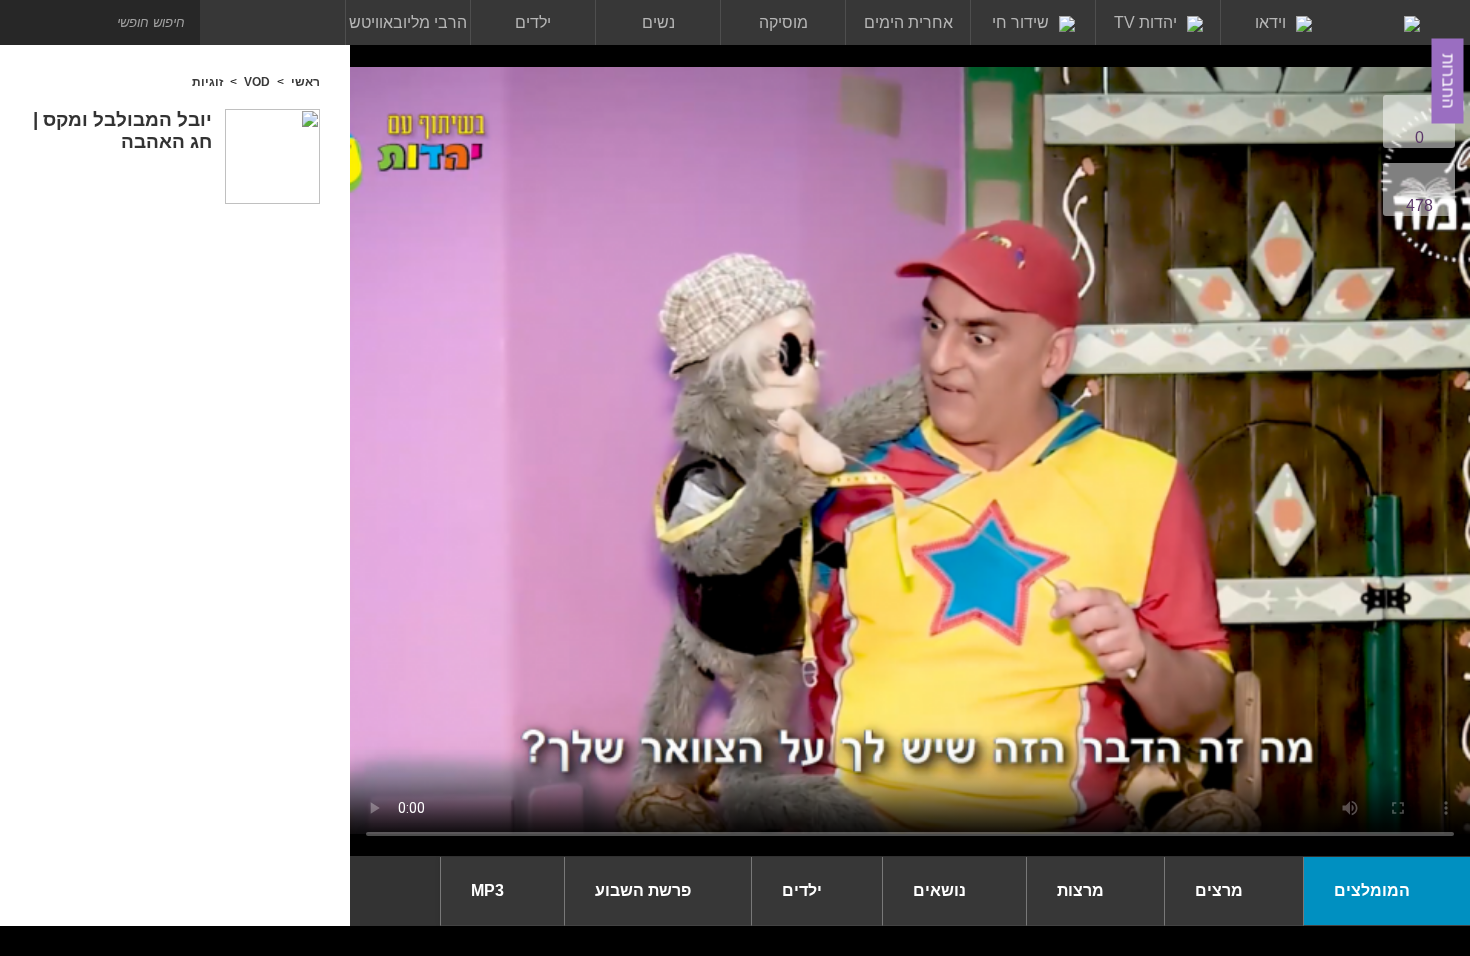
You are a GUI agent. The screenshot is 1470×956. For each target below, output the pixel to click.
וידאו (1270, 22)
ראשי (305, 82)
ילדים (533, 22)
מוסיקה (783, 22)
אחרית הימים (908, 22)
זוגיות (207, 82)
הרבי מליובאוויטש (408, 22)
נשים (658, 22)
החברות (1448, 81)
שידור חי (1020, 22)
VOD (257, 82)
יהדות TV (1145, 22)
